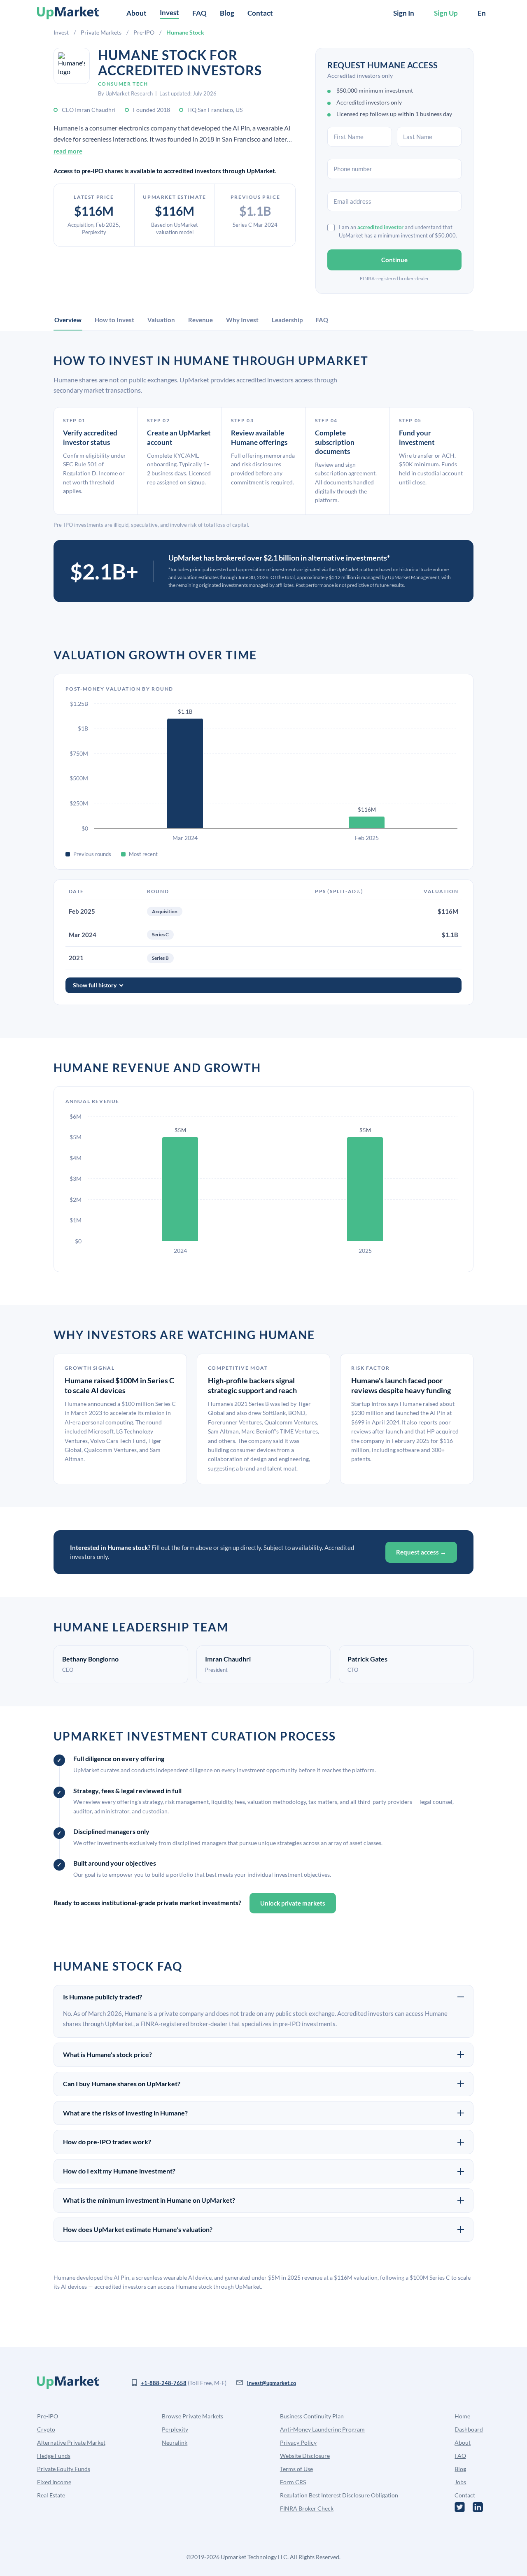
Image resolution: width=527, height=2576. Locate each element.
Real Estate (51, 2495)
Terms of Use (296, 2469)
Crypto (46, 2429)
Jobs (460, 2482)
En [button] (482, 13)
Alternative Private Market (71, 2442)
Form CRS (293, 2482)
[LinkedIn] (478, 2507)
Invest (61, 32)
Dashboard (469, 2429)
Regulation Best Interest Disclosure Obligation (339, 2495)
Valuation (161, 320)
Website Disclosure (305, 2456)
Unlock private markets (293, 1903)
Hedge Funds (54, 2456)
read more (68, 151)
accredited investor (380, 227)
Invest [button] (169, 13)
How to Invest (114, 320)
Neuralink (175, 2442)
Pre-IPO (144, 32)
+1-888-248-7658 (164, 2383)
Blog (227, 13)
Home (462, 2416)
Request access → (421, 1552)
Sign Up (446, 13)
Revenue (201, 320)
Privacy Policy (298, 2442)
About (136, 13)
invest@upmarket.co (272, 2383)
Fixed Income (54, 2482)
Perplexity (175, 2429)
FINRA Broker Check (307, 2508)
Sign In (404, 13)
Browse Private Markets (192, 2416)
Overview (68, 320)
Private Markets (101, 32)
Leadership (287, 320)
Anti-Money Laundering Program (322, 2429)
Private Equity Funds (64, 2469)
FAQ (199, 13)
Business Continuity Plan (312, 2416)
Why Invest (242, 320)
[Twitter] (460, 2507)
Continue (394, 260)
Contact (260, 13)
